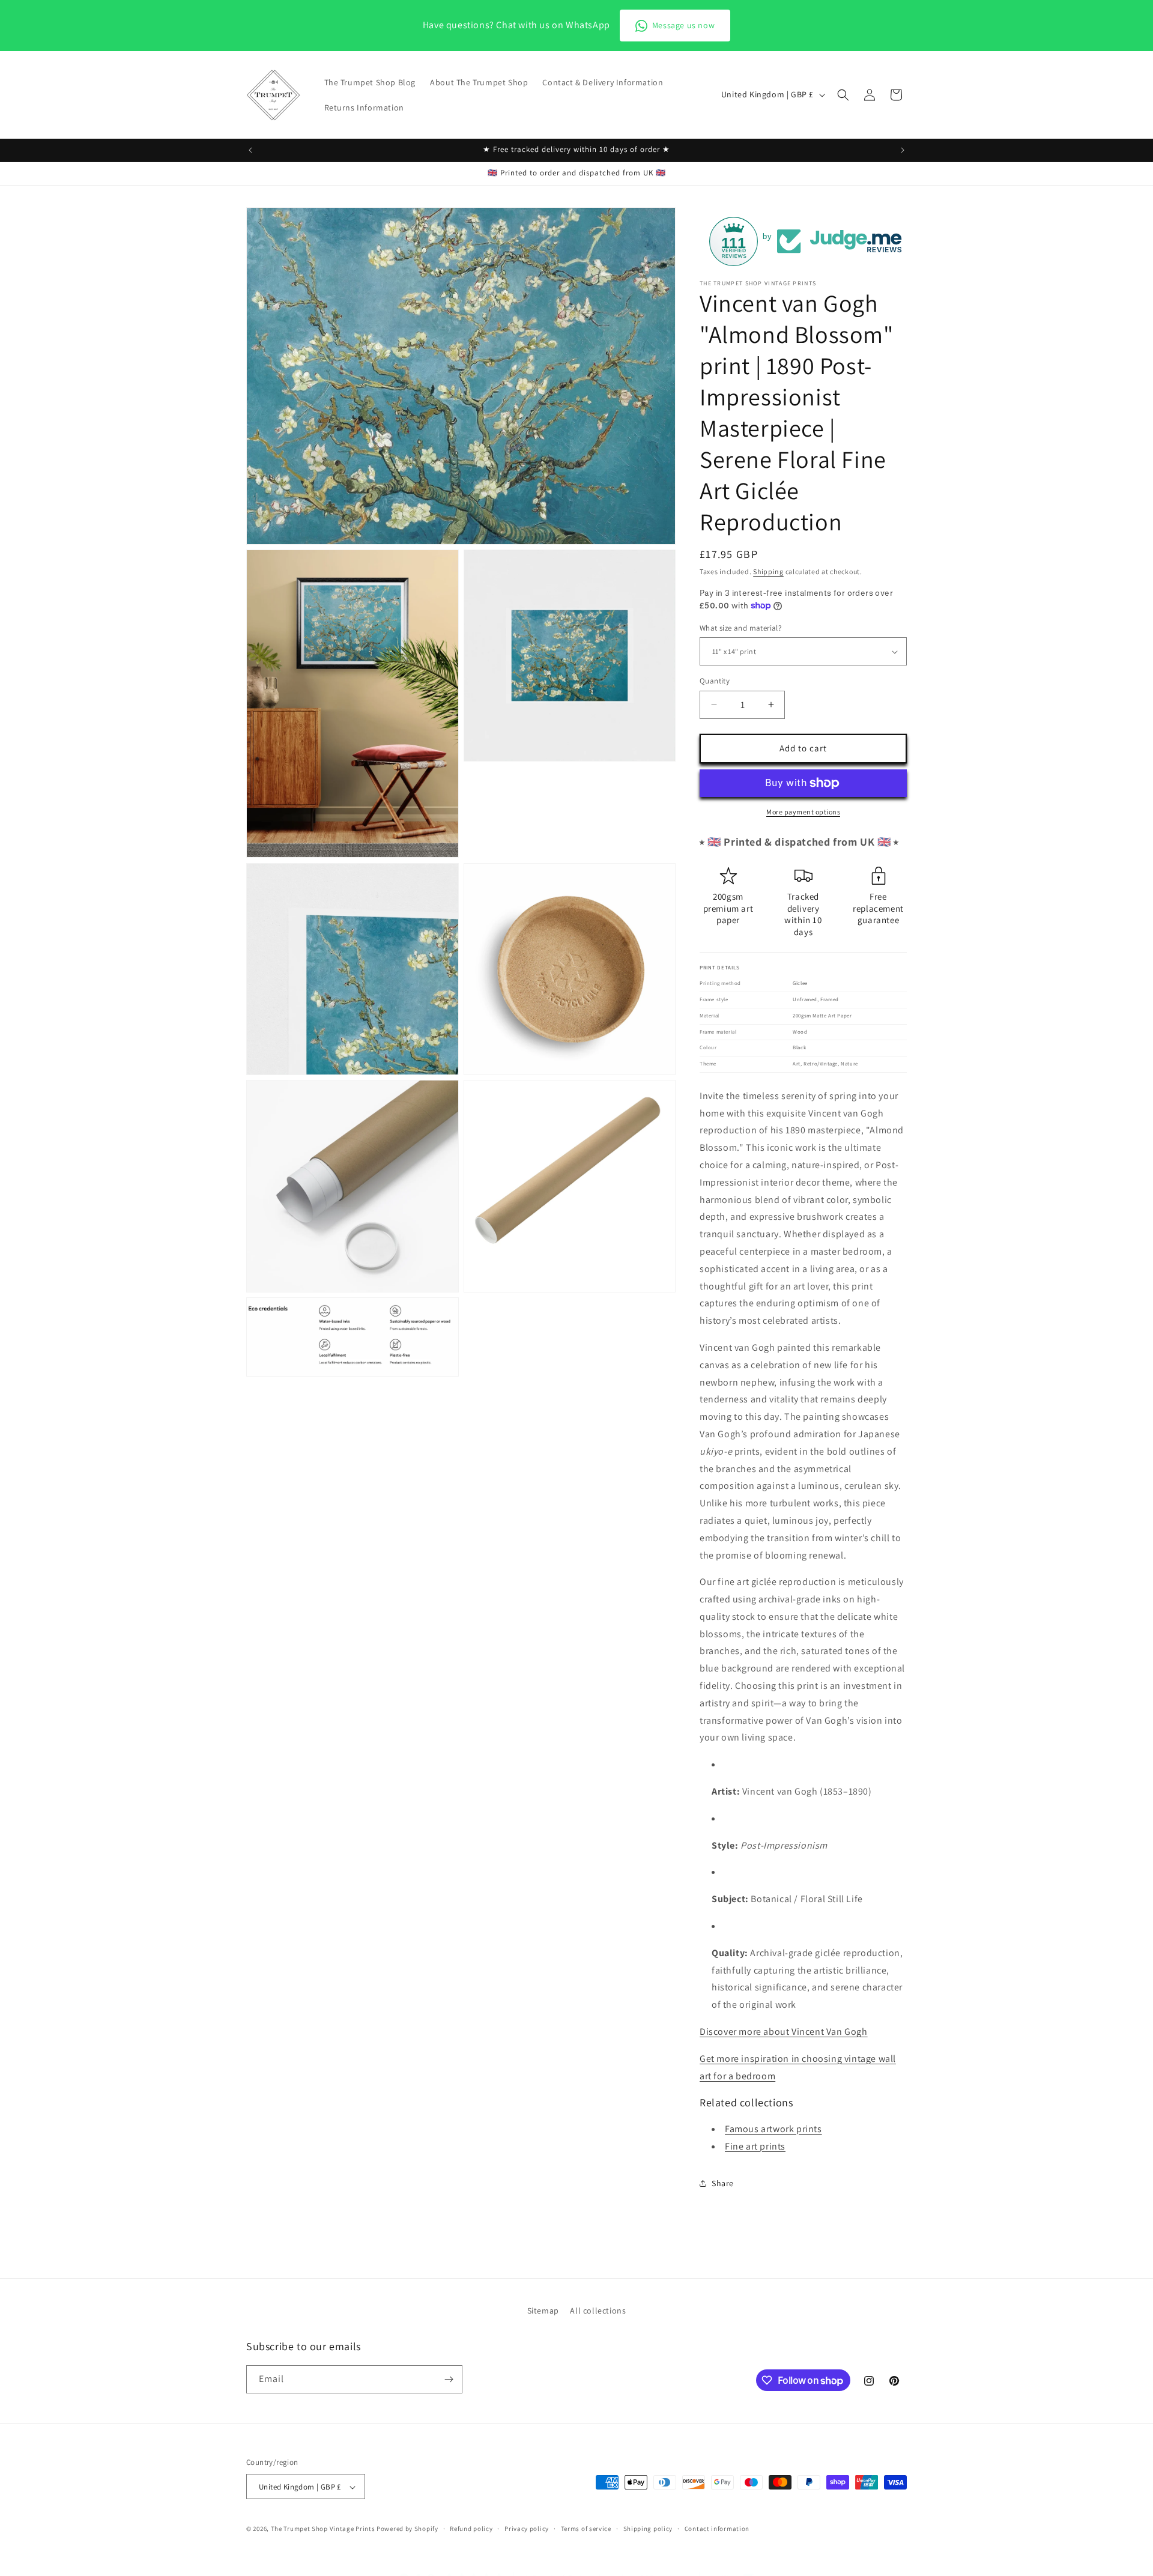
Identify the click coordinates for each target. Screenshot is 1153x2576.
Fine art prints (755, 2146)
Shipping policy (648, 2529)
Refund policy (471, 2529)
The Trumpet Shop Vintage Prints (323, 2529)
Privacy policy (527, 2529)
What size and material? (740, 628)
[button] (843, 95)
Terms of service (586, 2529)
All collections (598, 2311)
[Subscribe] (449, 2379)
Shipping (768, 571)
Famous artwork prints (773, 2129)
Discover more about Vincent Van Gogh (784, 2032)
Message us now (683, 25)
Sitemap (543, 2311)
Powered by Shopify (407, 2529)
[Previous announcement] (250, 150)
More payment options (803, 812)
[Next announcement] (903, 150)
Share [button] (723, 2183)
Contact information (717, 2529)
